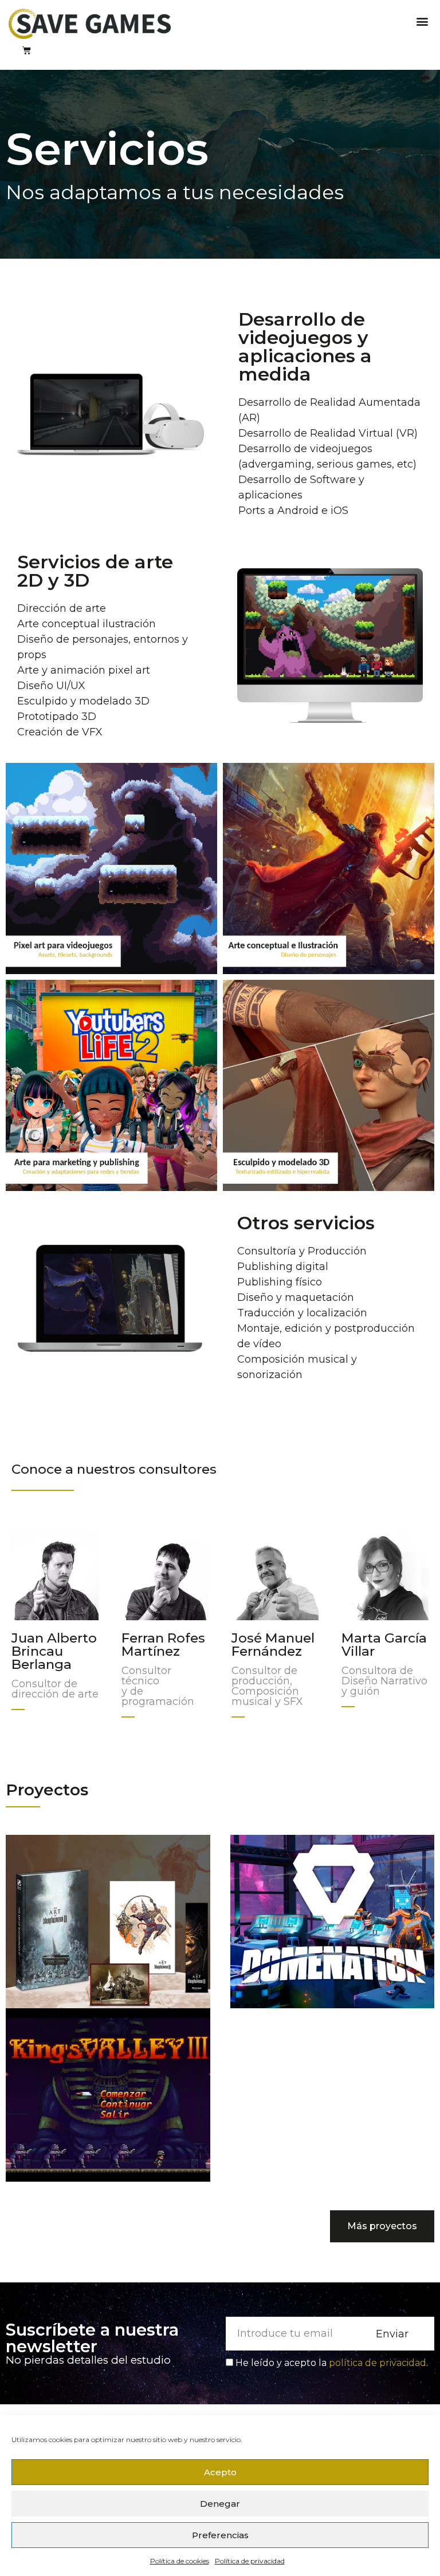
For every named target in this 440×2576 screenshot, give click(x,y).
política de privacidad (378, 2363)
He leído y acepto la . (332, 2363)
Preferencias (220, 2535)
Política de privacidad (250, 2561)
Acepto (220, 2472)
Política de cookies (180, 2561)
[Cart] (27, 50)
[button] (422, 21)
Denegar (220, 2504)
